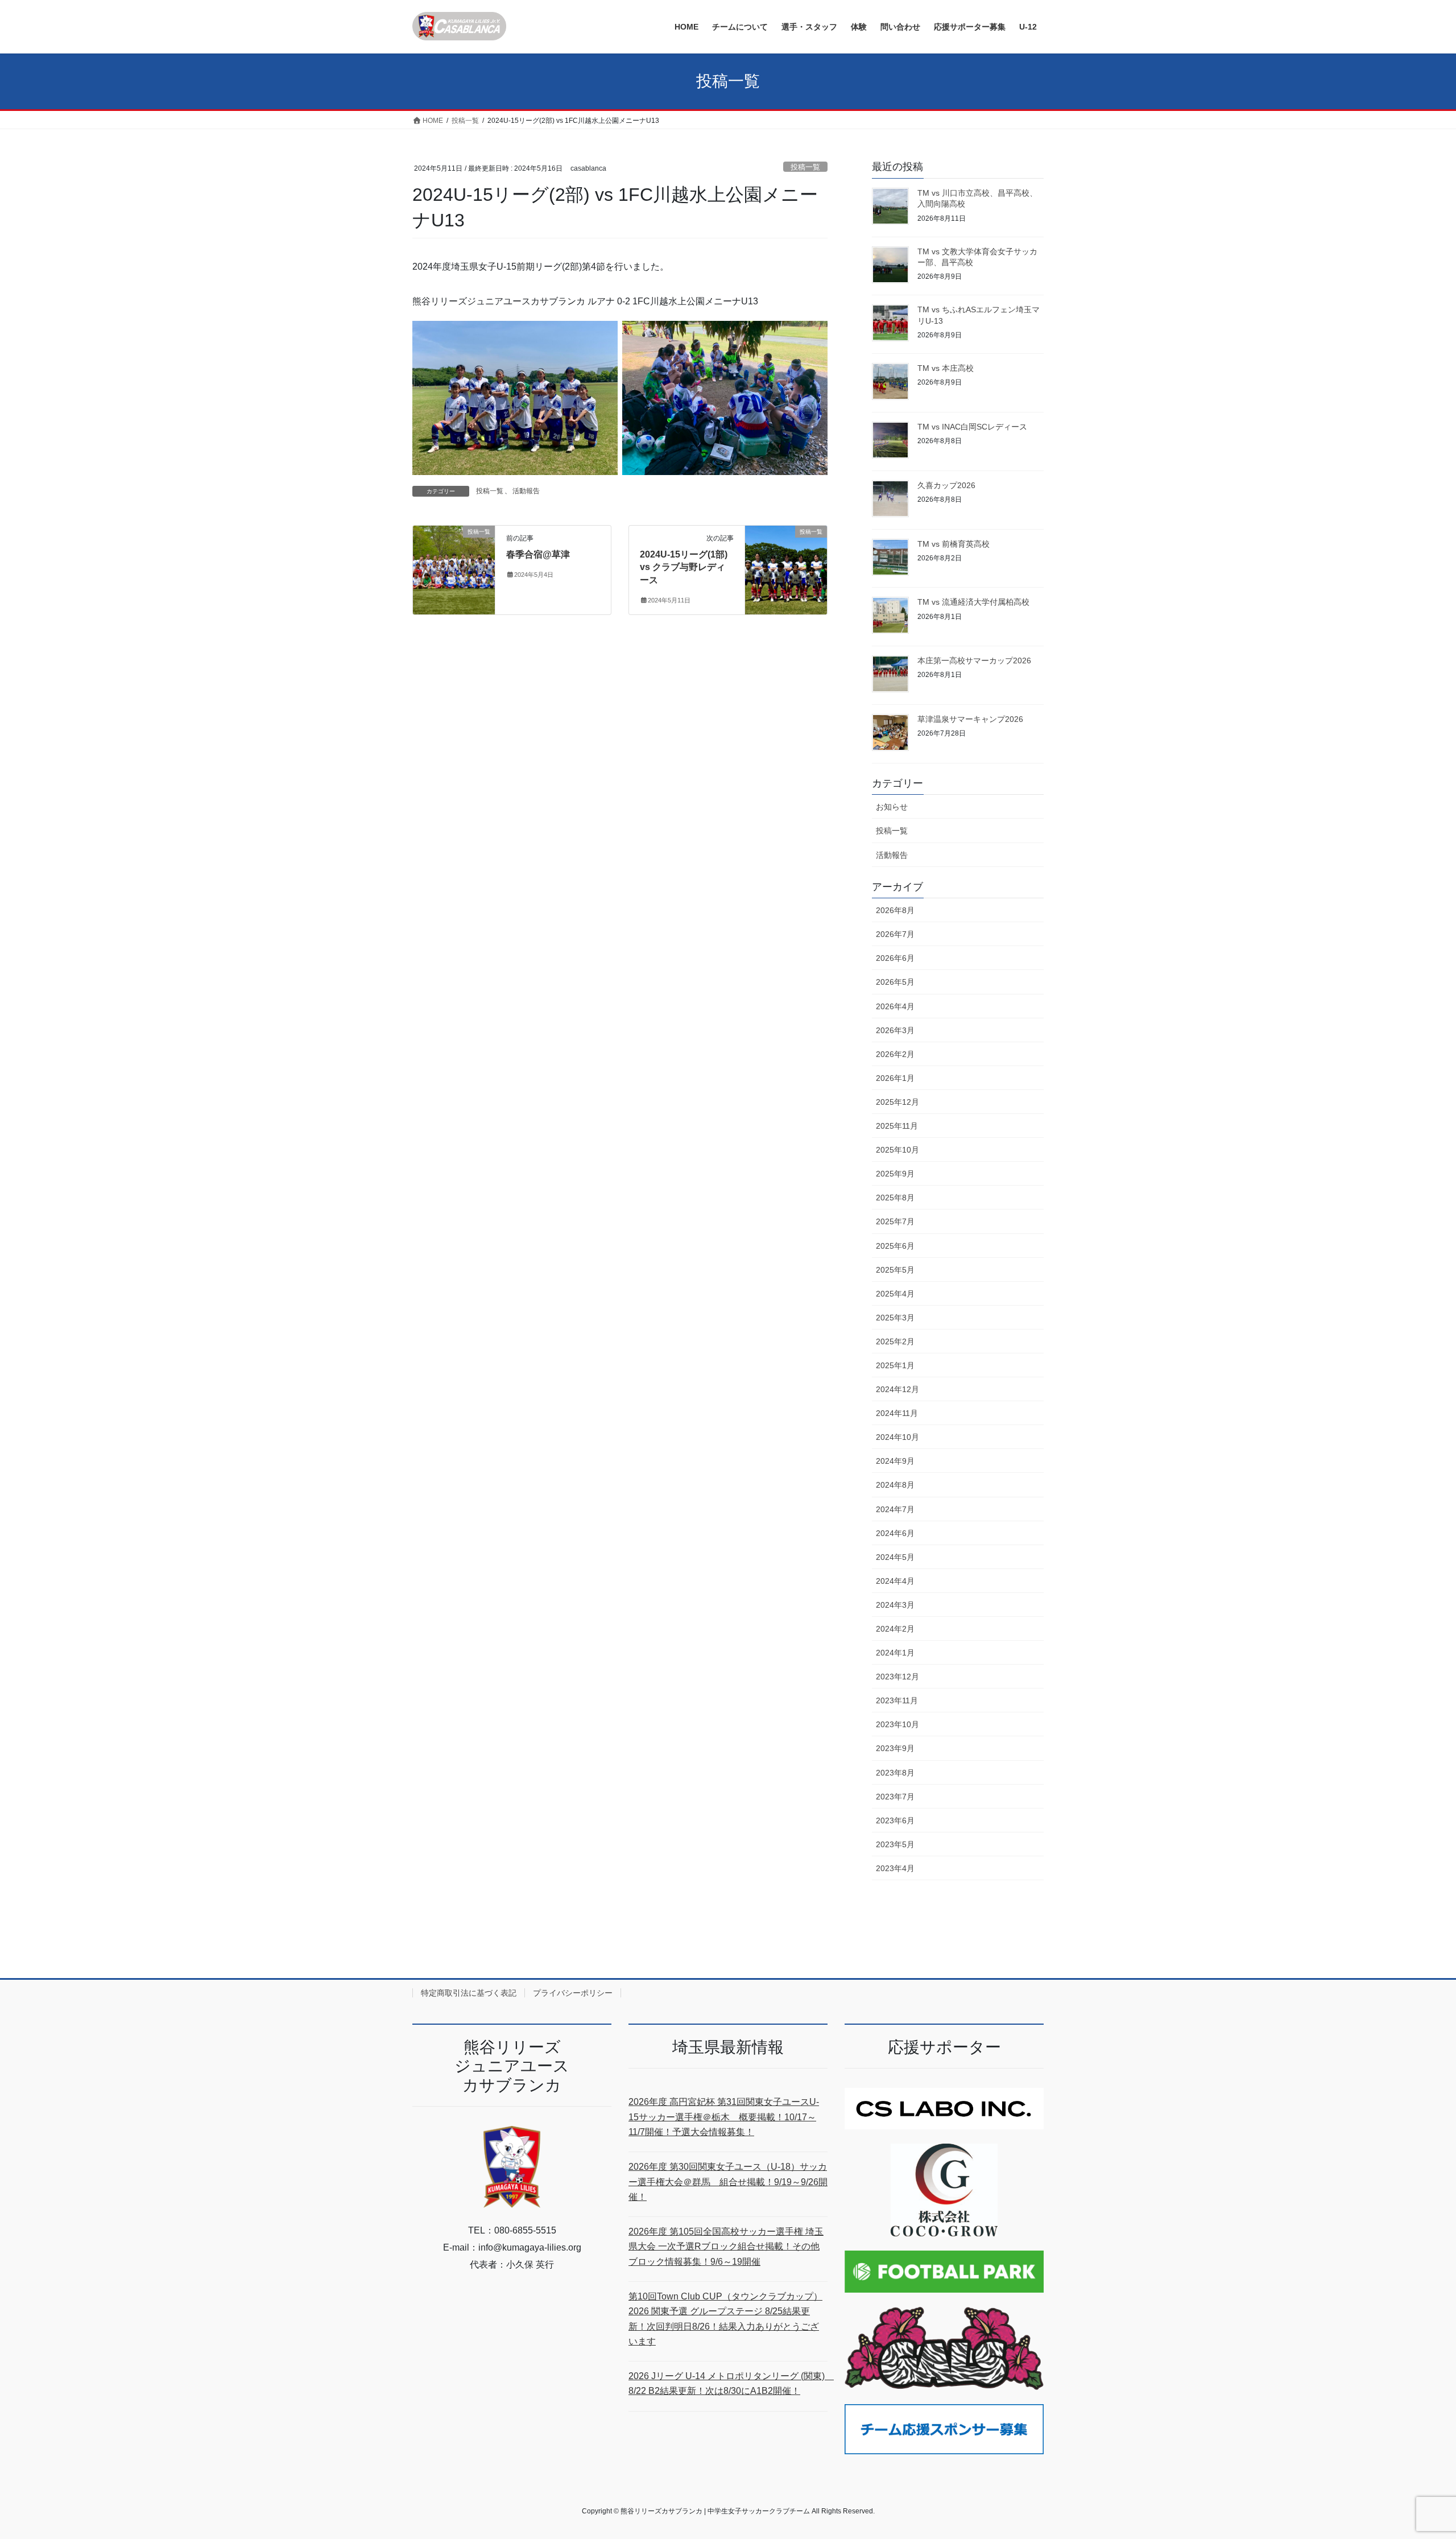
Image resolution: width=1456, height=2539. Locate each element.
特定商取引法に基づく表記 (469, 1993)
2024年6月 (895, 1533)
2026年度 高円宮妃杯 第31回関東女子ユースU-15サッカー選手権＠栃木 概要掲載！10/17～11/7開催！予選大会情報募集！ (724, 2117)
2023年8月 (895, 1773)
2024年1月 (895, 1653)
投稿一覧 (805, 167)
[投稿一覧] (454, 567)
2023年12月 (897, 1677)
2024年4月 (895, 1581)
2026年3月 (895, 1030)
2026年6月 (895, 958)
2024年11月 (897, 1413)
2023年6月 (895, 1820)
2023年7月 (895, 1797)
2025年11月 (897, 1126)
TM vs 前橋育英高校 (954, 544)
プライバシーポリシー (573, 1993)
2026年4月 (895, 1006)
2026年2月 (895, 1054)
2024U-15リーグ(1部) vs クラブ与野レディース (684, 567)
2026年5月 (895, 982)
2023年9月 (895, 1748)
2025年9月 (895, 1174)
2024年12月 (897, 1389)
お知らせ (892, 807)
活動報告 (526, 491)
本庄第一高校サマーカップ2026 (974, 660)
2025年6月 (895, 1246)
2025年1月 (895, 1365)
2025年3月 (895, 1318)
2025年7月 (895, 1221)
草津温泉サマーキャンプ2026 (970, 719)
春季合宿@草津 (538, 554)
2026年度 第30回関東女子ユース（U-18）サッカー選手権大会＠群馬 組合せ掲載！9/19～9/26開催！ (728, 2182)
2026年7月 (895, 934)
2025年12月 (897, 1102)
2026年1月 (895, 1078)
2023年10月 (897, 1724)
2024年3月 (895, 1605)
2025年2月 (895, 1341)
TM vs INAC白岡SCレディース (972, 427)
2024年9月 (895, 1461)
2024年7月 (895, 1509)
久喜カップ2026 (946, 485)
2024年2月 (895, 1629)
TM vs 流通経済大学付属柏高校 (973, 602)
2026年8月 (895, 910)
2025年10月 (897, 1150)
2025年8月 (895, 1198)
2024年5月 (895, 1557)
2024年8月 (895, 1485)
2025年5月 (895, 1270)
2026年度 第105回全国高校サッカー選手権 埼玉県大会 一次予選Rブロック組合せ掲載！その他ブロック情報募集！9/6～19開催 (726, 2247)
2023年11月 (897, 1700)
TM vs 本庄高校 (946, 368)
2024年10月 (897, 1437)
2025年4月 (895, 1294)
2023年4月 (895, 1868)
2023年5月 (895, 1844)
